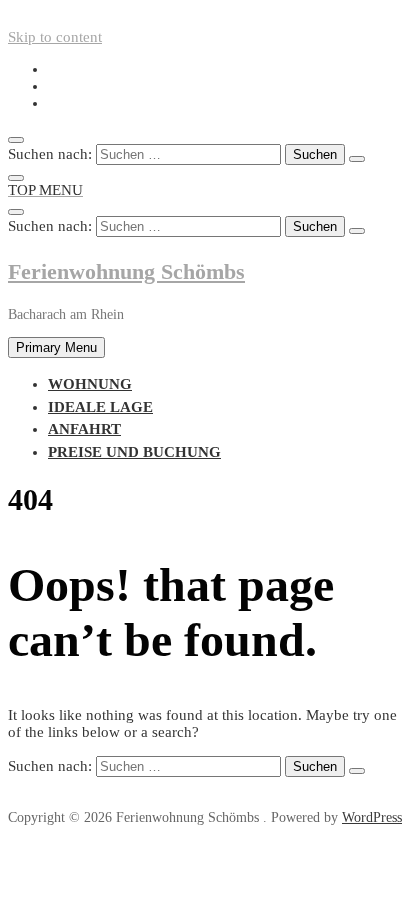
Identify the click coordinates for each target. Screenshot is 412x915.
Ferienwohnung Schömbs (126, 271)
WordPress (372, 817)
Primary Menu (56, 347)
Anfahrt (84, 429)
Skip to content (55, 37)
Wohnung (90, 384)
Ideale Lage (100, 407)
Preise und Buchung (134, 452)
